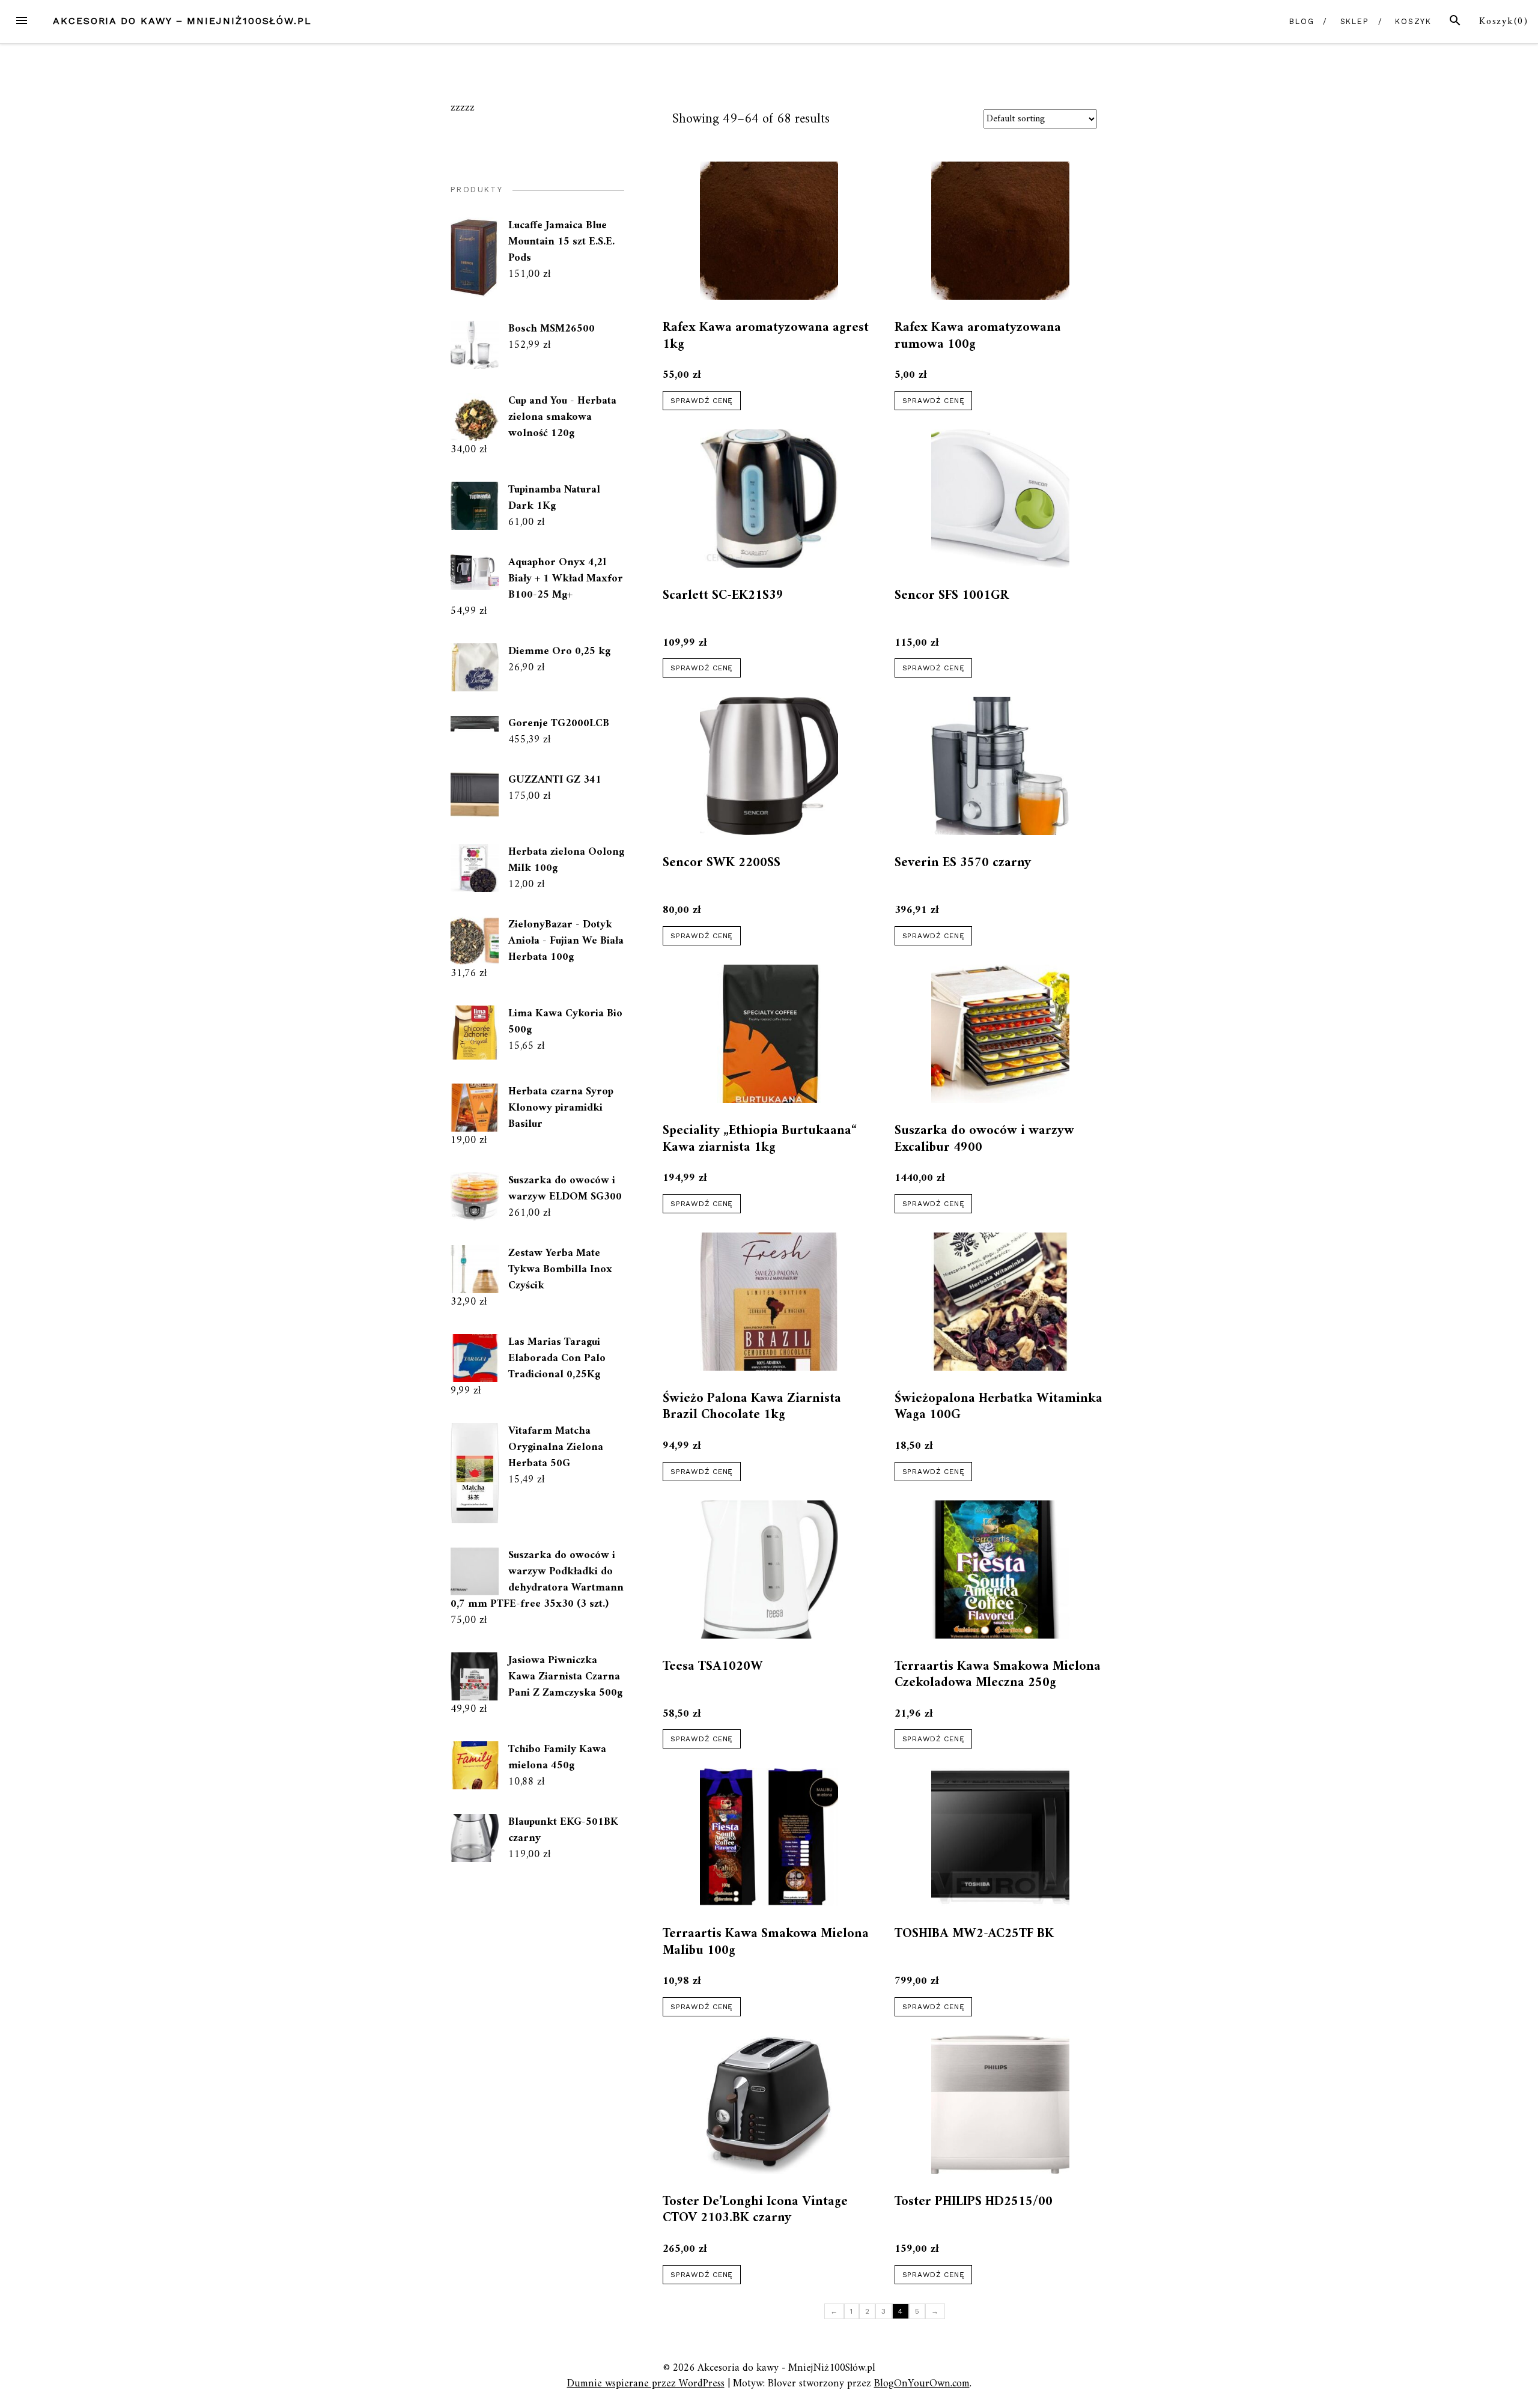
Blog (1302, 21)
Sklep (1355, 21)
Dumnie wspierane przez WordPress (646, 2384)
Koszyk (1414, 21)
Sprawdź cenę (702, 401)
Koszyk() (1504, 22)
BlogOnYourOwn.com (922, 2384)
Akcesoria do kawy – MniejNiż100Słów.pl (182, 21)
